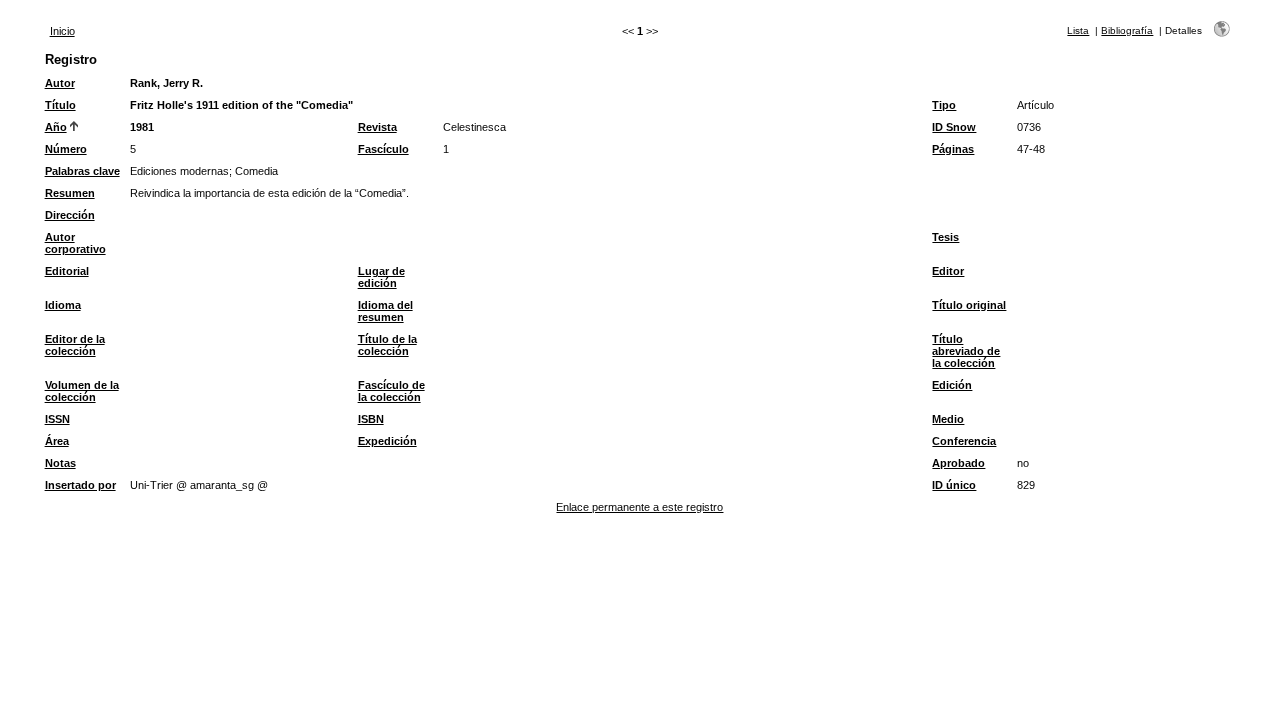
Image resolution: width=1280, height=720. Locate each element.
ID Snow (954, 127)
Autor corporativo (75, 243)
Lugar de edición (381, 277)
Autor (60, 83)
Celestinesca (474, 127)
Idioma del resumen (385, 311)
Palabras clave (82, 171)
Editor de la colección (75, 345)
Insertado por (80, 485)
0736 (1029, 127)
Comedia (256, 171)
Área (57, 441)
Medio (948, 419)
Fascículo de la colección (391, 391)
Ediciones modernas (179, 171)
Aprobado (958, 463)
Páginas (953, 149)
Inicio (62, 31)
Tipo (944, 105)
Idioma (63, 305)
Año (56, 127)
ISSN (57, 419)
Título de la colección (387, 345)
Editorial (67, 271)
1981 (142, 127)
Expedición (387, 441)
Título (60, 105)
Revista (377, 127)
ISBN (371, 419)
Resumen (70, 193)
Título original (969, 305)
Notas (60, 463)
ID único (954, 485)
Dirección (70, 215)
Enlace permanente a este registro (639, 507)
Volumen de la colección (82, 391)
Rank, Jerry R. (166, 83)
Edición (952, 385)
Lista (1078, 30)
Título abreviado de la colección (966, 351)
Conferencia (964, 441)
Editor (948, 271)
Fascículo (383, 149)
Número (66, 149)
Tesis (945, 237)
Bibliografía (1127, 30)
